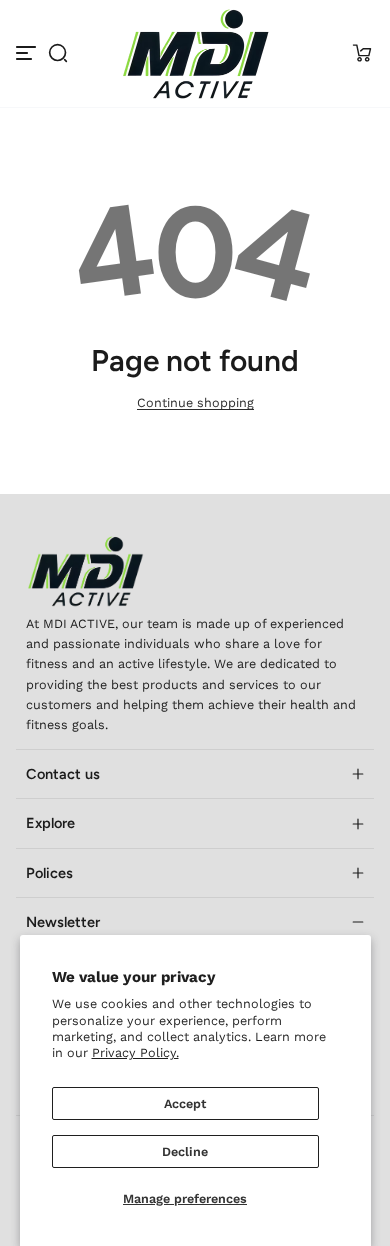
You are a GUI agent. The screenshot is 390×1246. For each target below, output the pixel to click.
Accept (185, 1103)
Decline (185, 1151)
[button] (58, 53)
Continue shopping (195, 402)
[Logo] (195, 53)
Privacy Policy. (135, 1052)
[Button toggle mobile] (28, 53)
